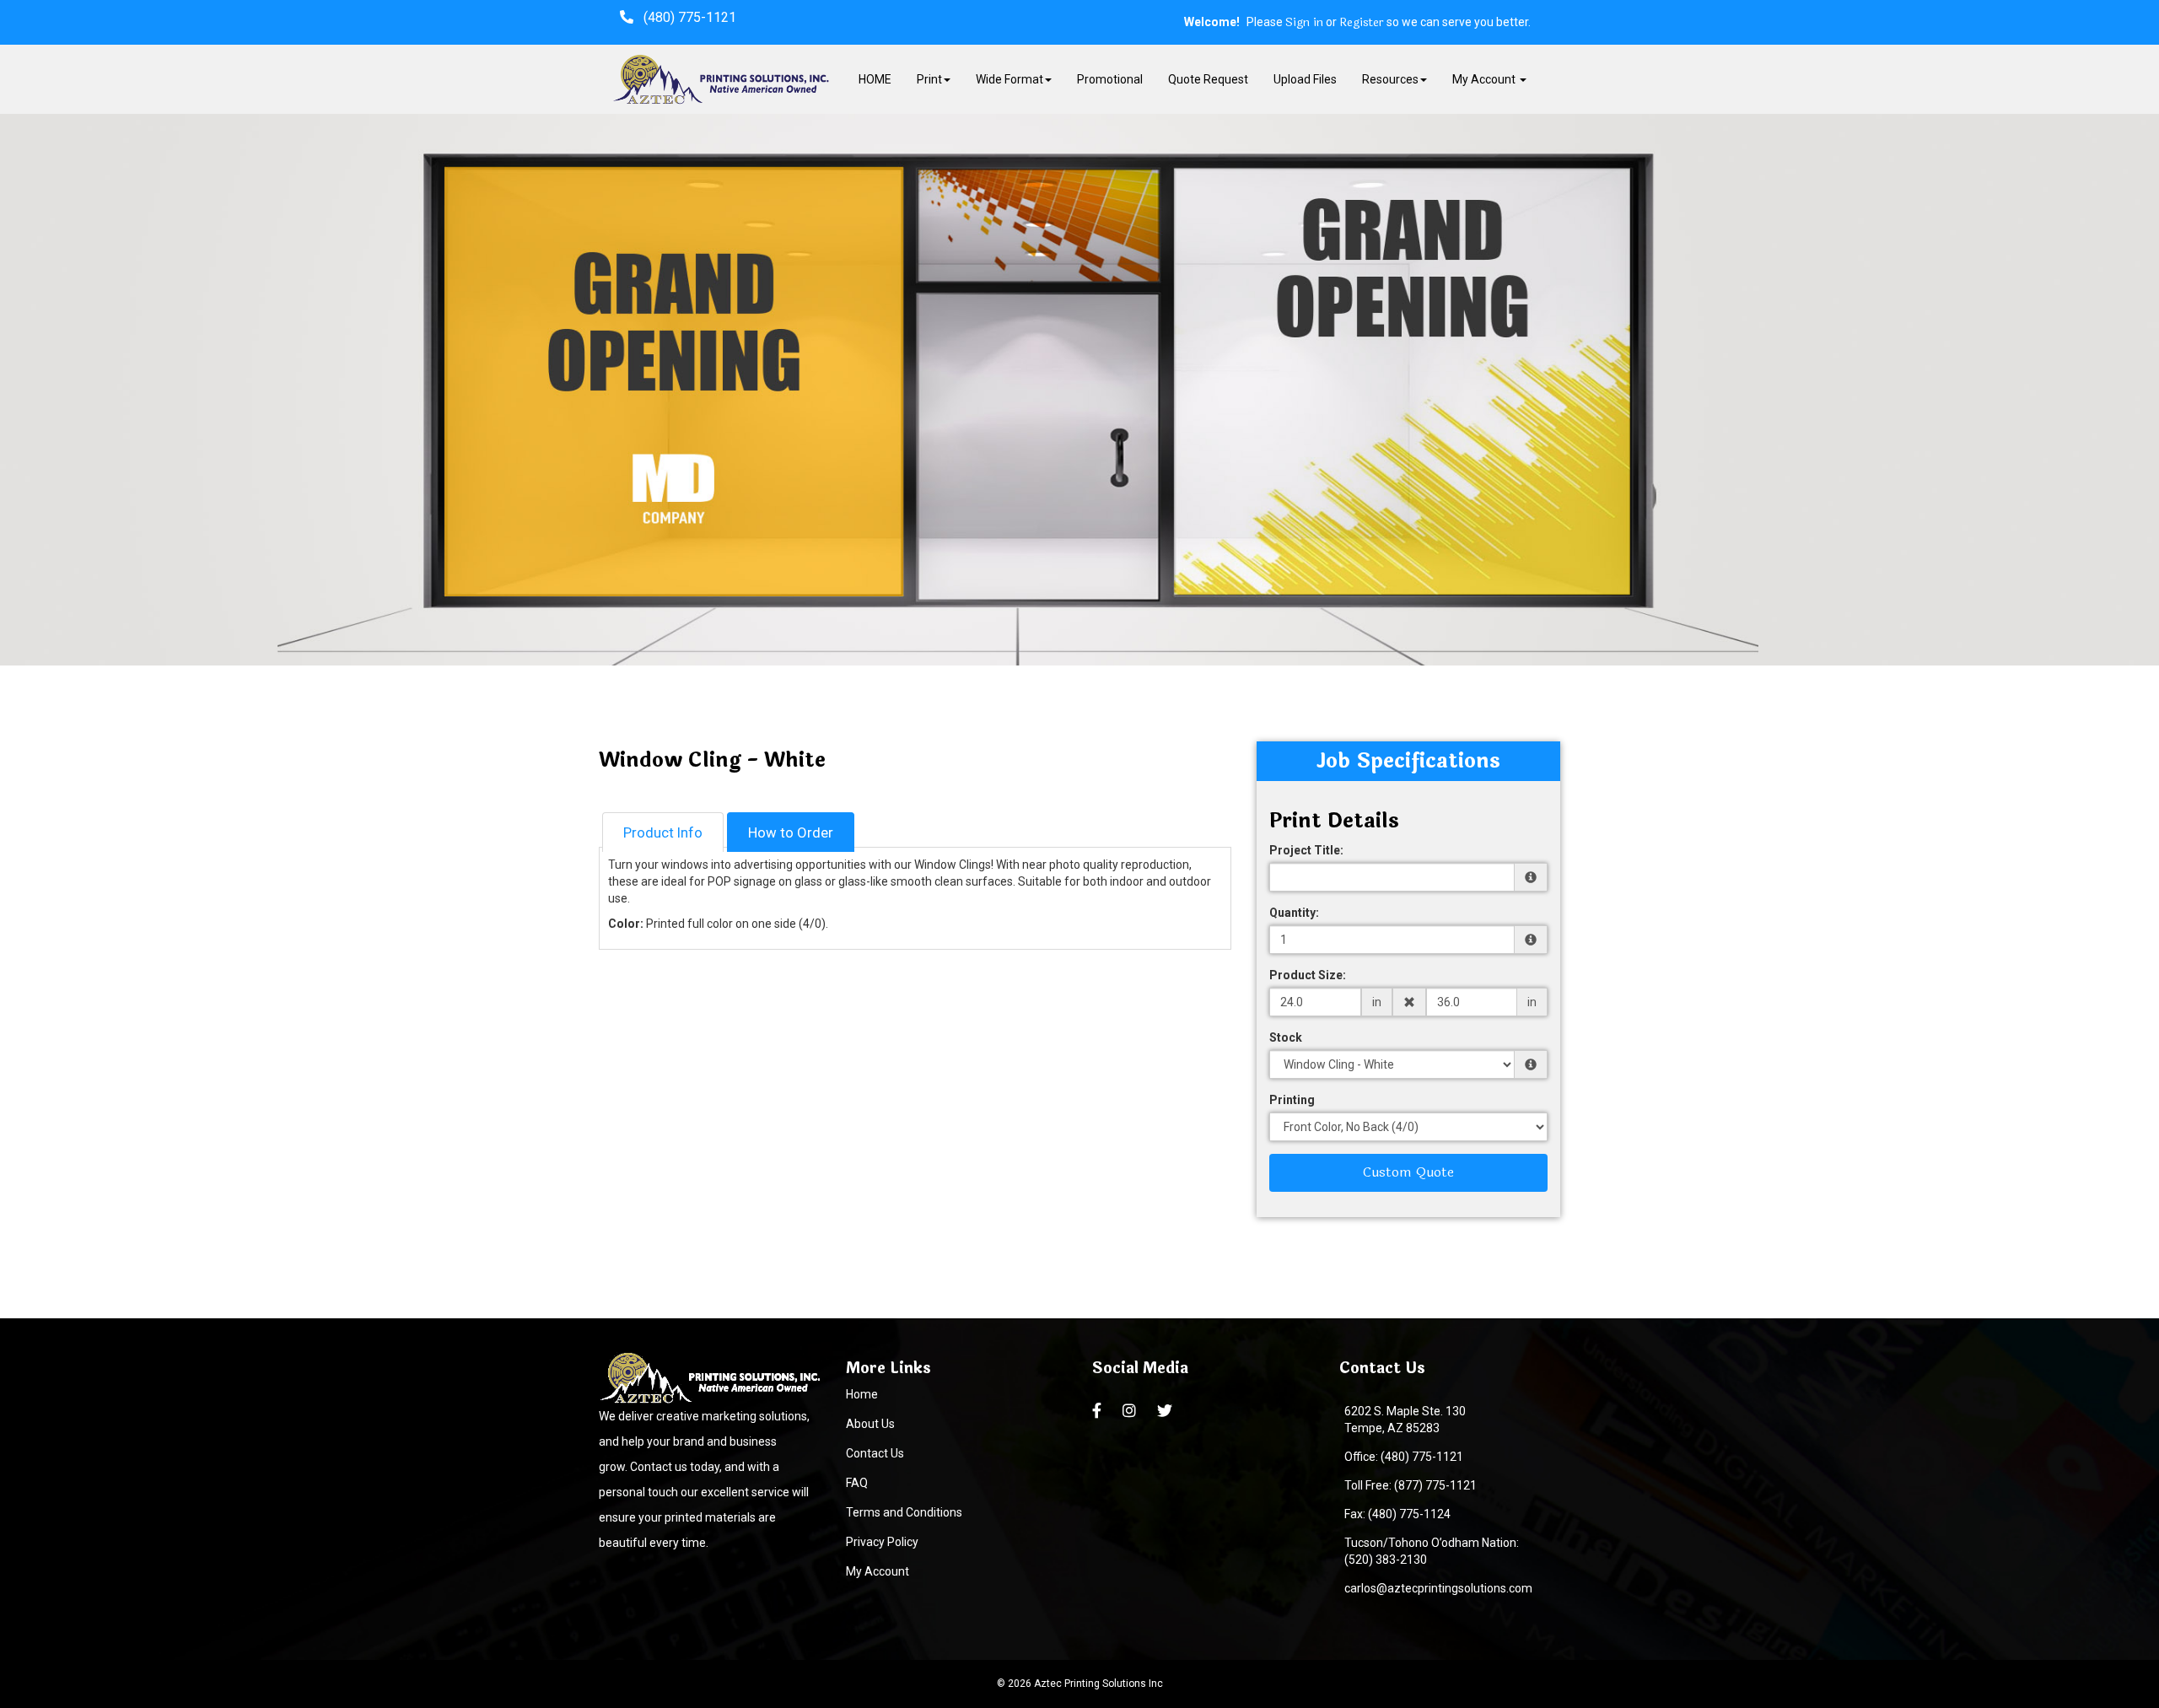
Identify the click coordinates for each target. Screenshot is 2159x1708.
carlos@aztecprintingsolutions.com (1436, 1588)
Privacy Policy (882, 1542)
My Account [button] (1485, 79)
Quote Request (1208, 79)
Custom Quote (1408, 1172)
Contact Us (875, 1453)
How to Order (791, 832)
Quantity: (1294, 913)
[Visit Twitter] (1167, 1411)
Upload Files (1305, 79)
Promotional (1110, 79)
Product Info (663, 832)
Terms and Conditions (904, 1512)
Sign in (1304, 23)
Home (862, 1394)
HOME (875, 79)
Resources (1390, 79)
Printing (1292, 1100)
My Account (878, 1571)
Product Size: (1308, 975)
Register (1362, 23)
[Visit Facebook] (1099, 1411)
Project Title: (1306, 850)
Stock (1286, 1037)
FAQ (857, 1483)
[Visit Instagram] (1131, 1411)
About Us (870, 1424)
